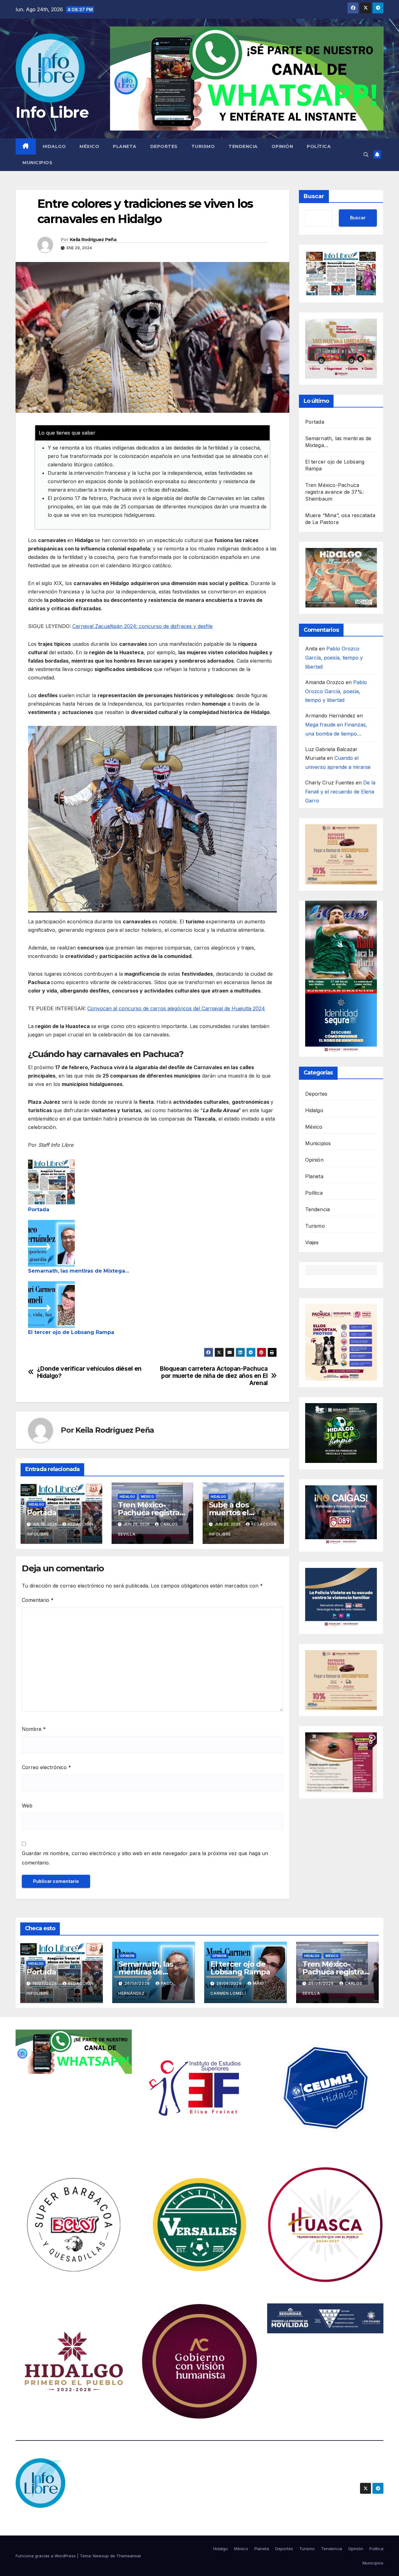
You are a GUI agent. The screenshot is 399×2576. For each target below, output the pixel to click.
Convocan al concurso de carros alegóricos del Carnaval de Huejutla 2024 (176, 1008)
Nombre (34, 1729)
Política (319, 146)
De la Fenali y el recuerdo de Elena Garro (340, 792)
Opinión (282, 146)
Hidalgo (54, 146)
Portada (39, 1209)
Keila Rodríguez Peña (93, 240)
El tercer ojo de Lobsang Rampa (71, 1332)
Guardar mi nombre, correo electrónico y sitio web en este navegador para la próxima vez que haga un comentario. (145, 1858)
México (89, 146)
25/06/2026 (322, 1983)
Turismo (203, 146)
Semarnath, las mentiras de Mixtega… (79, 1271)
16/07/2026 (45, 1983)
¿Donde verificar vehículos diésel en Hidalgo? (89, 1372)
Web (27, 1806)
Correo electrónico (46, 1767)
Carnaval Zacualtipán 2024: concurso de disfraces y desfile (142, 626)
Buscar (314, 196)
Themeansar (129, 2556)
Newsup (101, 2556)
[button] (366, 155)
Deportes (164, 146)
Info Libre (52, 112)
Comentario (38, 1600)
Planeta (125, 146)
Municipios (37, 163)
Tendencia (243, 146)
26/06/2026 (138, 1983)
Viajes (312, 1242)
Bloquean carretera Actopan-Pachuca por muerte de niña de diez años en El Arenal (214, 1376)
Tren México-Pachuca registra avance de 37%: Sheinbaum (335, 492)
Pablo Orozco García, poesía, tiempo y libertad (334, 658)
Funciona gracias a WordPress (46, 2556)
